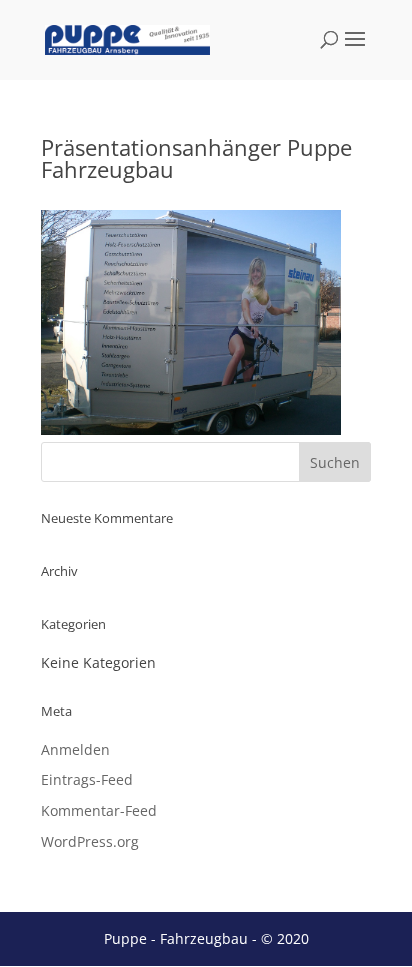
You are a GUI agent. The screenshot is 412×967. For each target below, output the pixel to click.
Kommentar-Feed (99, 810)
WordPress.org (90, 841)
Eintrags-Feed (87, 779)
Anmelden (75, 749)
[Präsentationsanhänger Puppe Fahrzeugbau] (191, 429)
